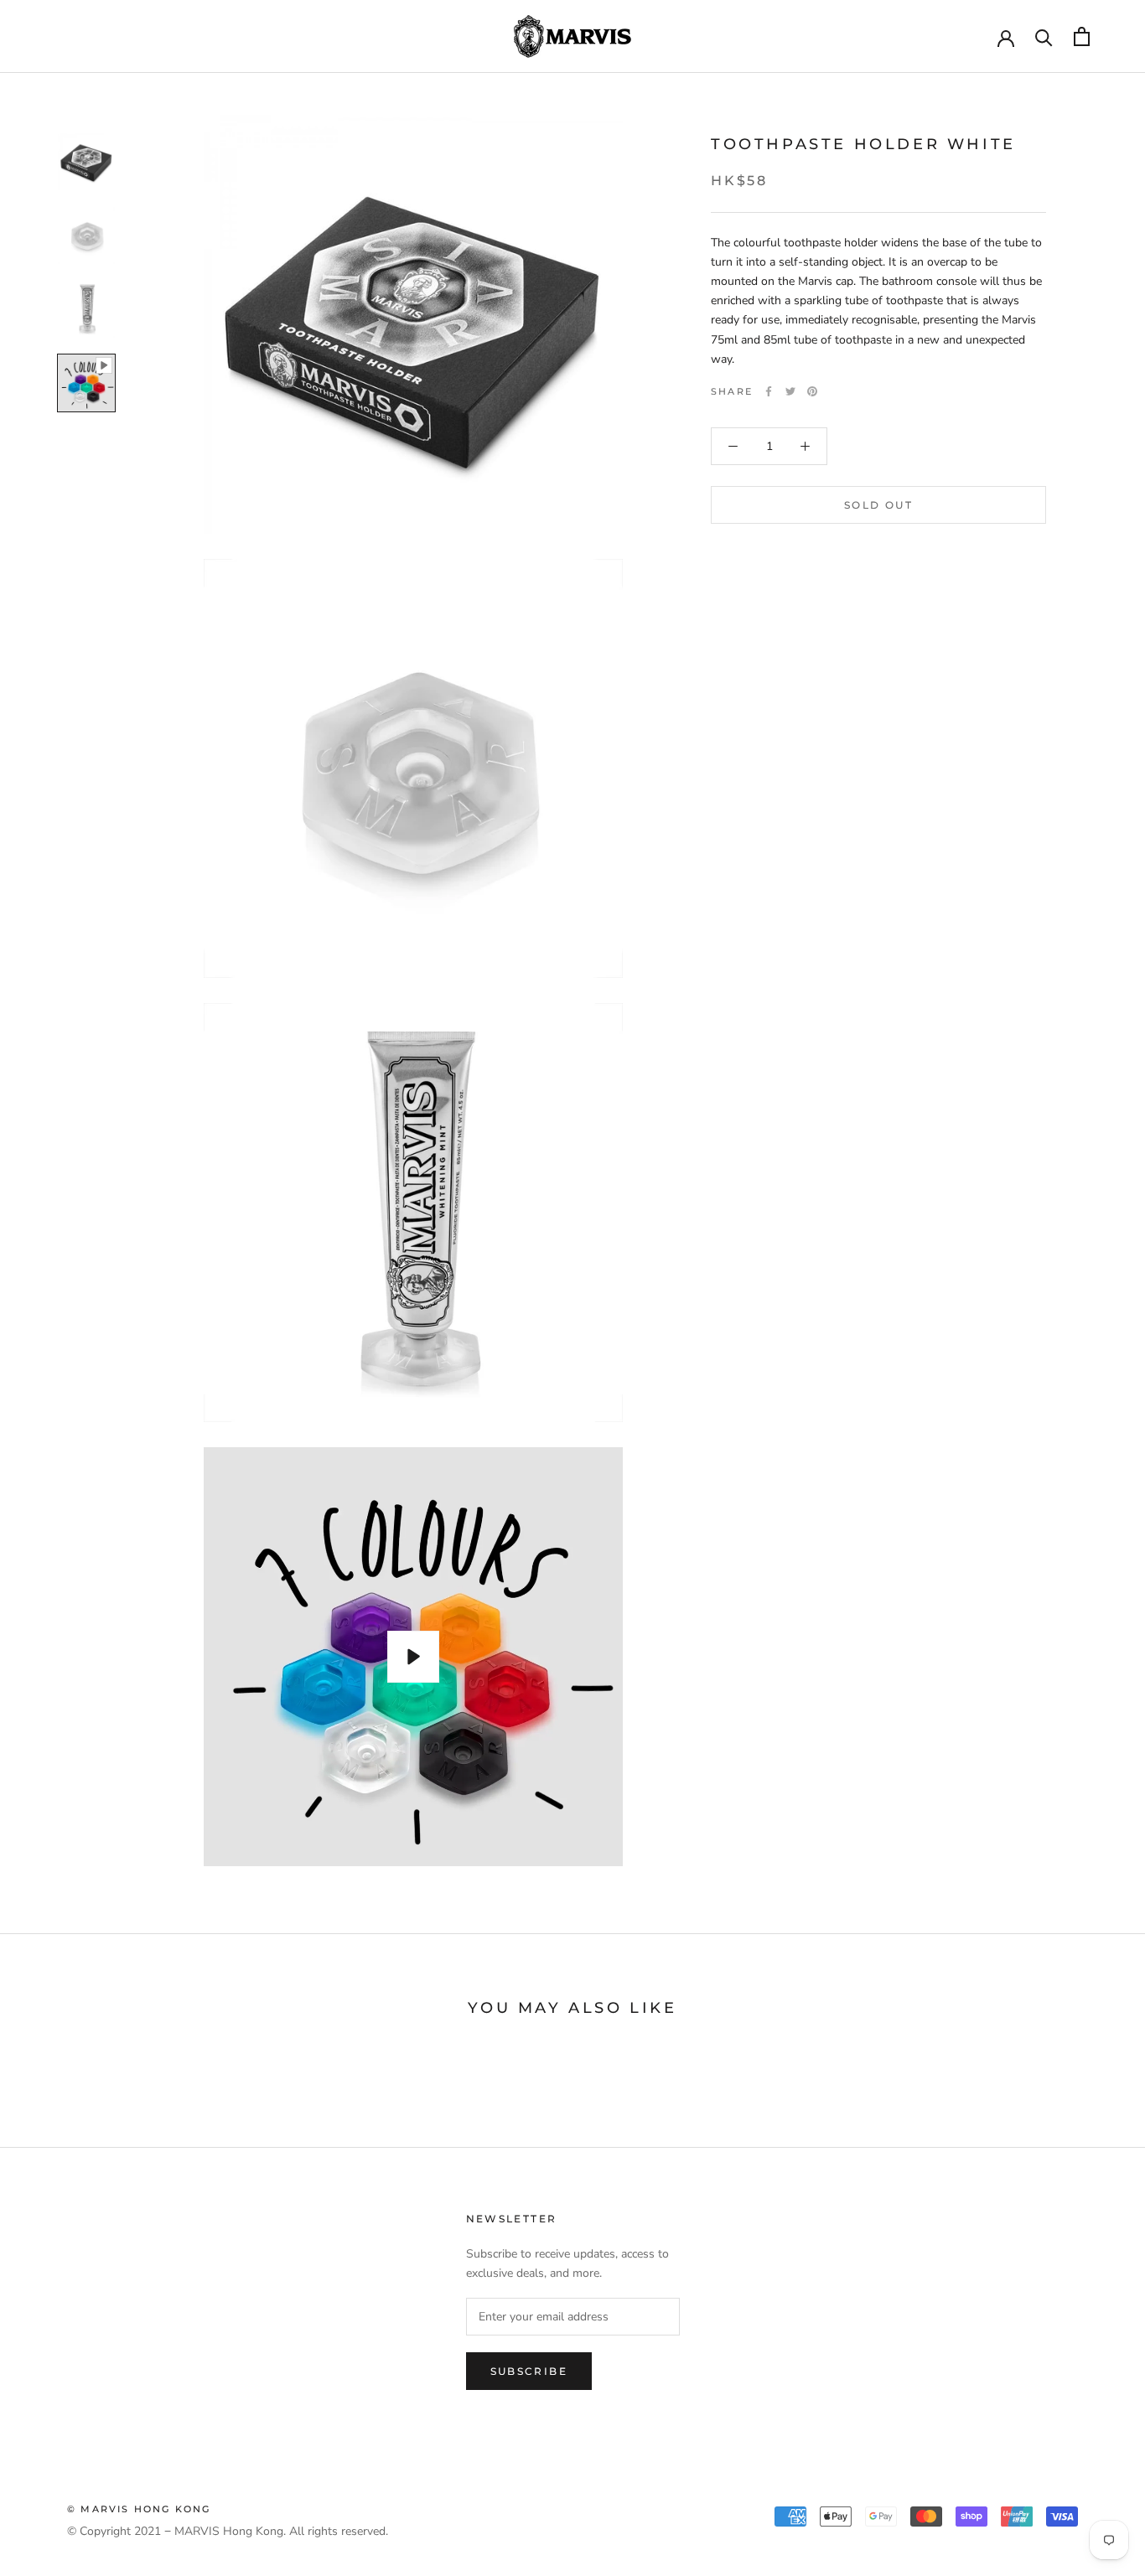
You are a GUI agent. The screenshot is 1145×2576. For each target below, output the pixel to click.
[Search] (1044, 36)
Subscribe (529, 2371)
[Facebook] (769, 391)
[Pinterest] (812, 391)
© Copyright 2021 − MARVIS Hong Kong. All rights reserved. (228, 2531)
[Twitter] (790, 391)
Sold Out (878, 505)
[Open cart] (1082, 36)
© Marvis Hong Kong (139, 2509)
